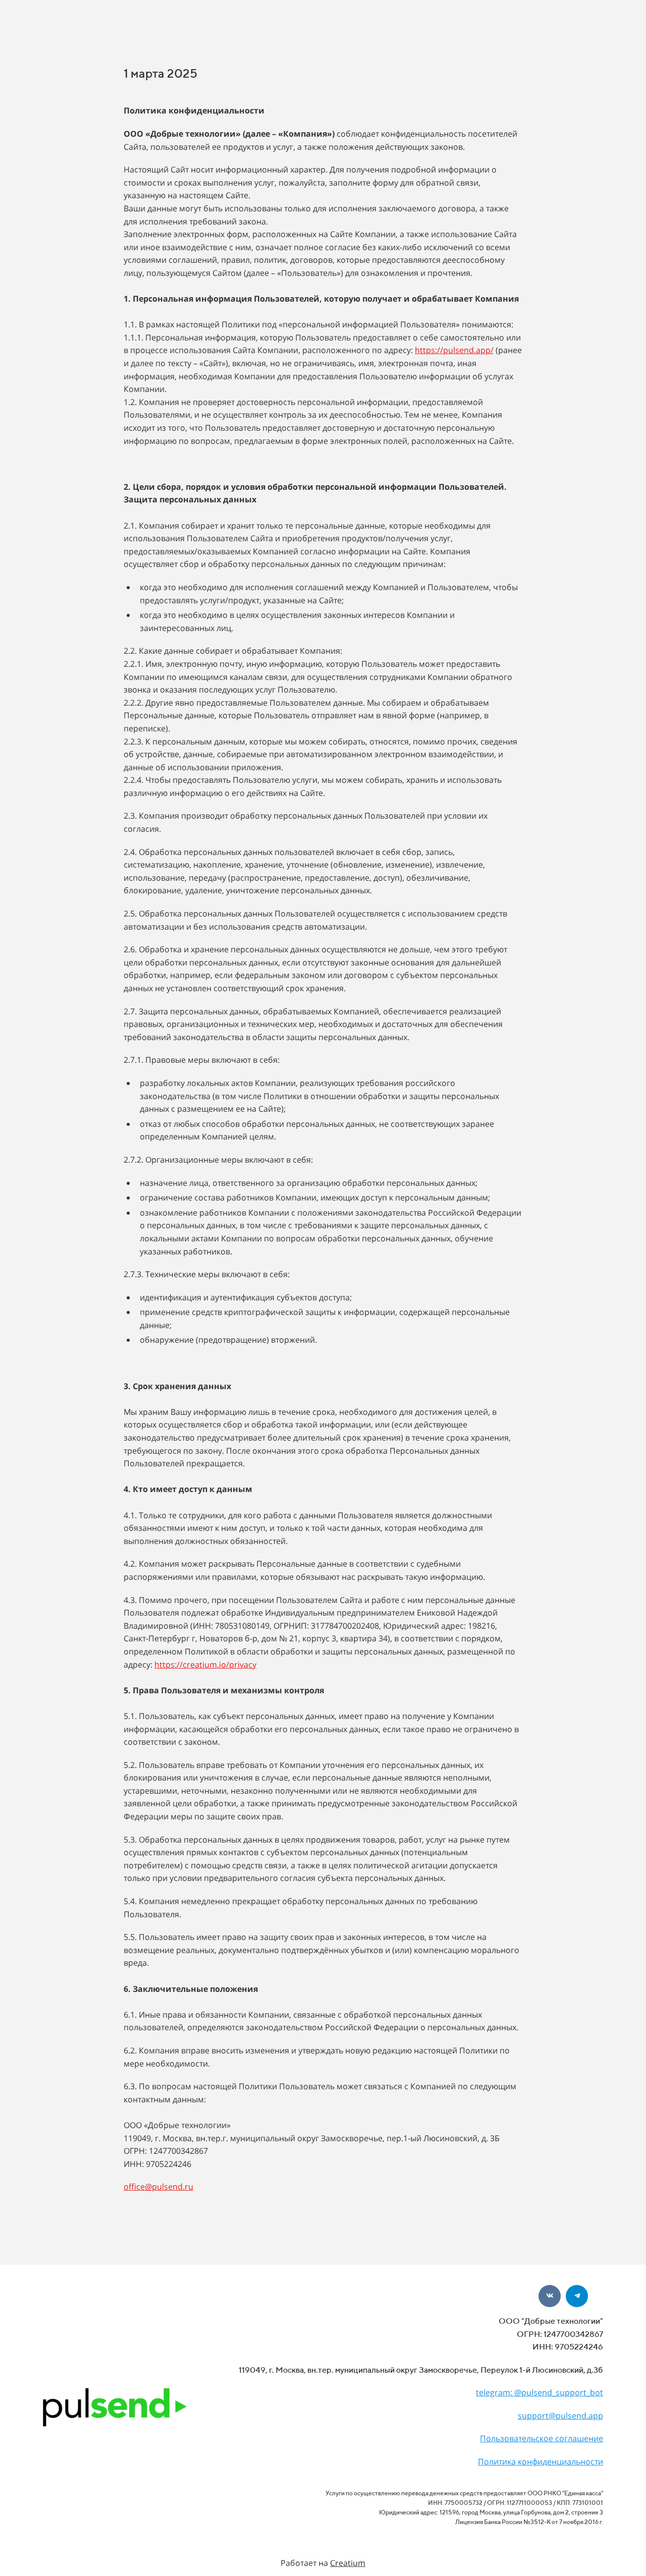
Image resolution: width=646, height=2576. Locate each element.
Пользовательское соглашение (542, 2438)
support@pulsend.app (560, 2416)
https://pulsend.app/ (454, 350)
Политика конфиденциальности (541, 2461)
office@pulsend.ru (158, 2187)
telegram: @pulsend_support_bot (540, 2392)
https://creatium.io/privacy (205, 1665)
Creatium (348, 2563)
